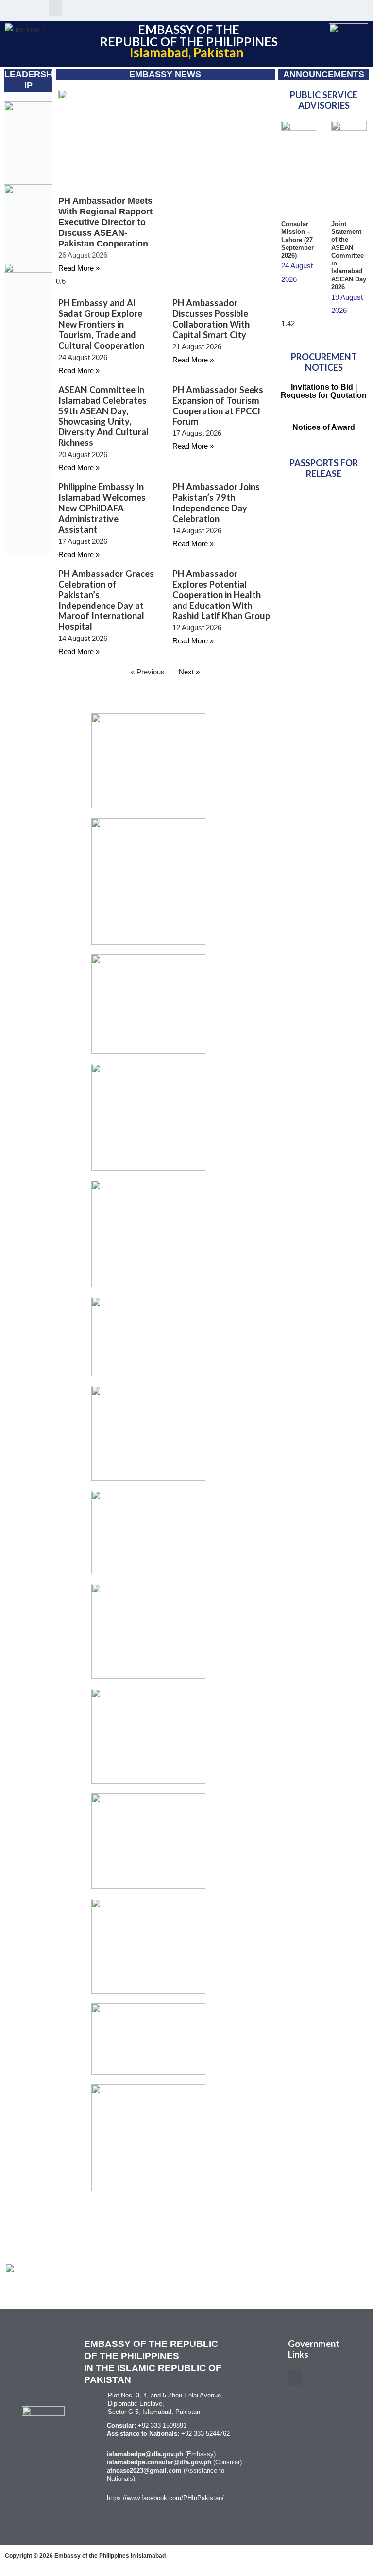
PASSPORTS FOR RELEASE (324, 468)
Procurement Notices (324, 362)
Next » (189, 672)
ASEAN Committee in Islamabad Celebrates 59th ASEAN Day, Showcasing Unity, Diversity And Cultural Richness (103, 416)
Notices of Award (324, 427)
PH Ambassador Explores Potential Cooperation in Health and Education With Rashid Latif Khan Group (221, 595)
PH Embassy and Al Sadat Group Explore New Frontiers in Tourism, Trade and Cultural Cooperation (101, 324)
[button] (55, 8)
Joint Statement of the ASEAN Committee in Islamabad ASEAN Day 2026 (349, 255)
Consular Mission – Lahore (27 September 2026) (297, 240)
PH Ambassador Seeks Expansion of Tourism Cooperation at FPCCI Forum (218, 406)
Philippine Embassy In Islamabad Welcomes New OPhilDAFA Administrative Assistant (102, 508)
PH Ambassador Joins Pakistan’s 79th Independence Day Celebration (216, 503)
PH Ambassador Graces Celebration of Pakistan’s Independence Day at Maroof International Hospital (106, 600)
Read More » (79, 268)
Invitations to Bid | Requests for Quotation (324, 391)
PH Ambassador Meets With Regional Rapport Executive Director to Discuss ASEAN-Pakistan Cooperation (105, 222)
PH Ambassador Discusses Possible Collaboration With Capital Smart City (211, 319)
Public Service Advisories (324, 100)
